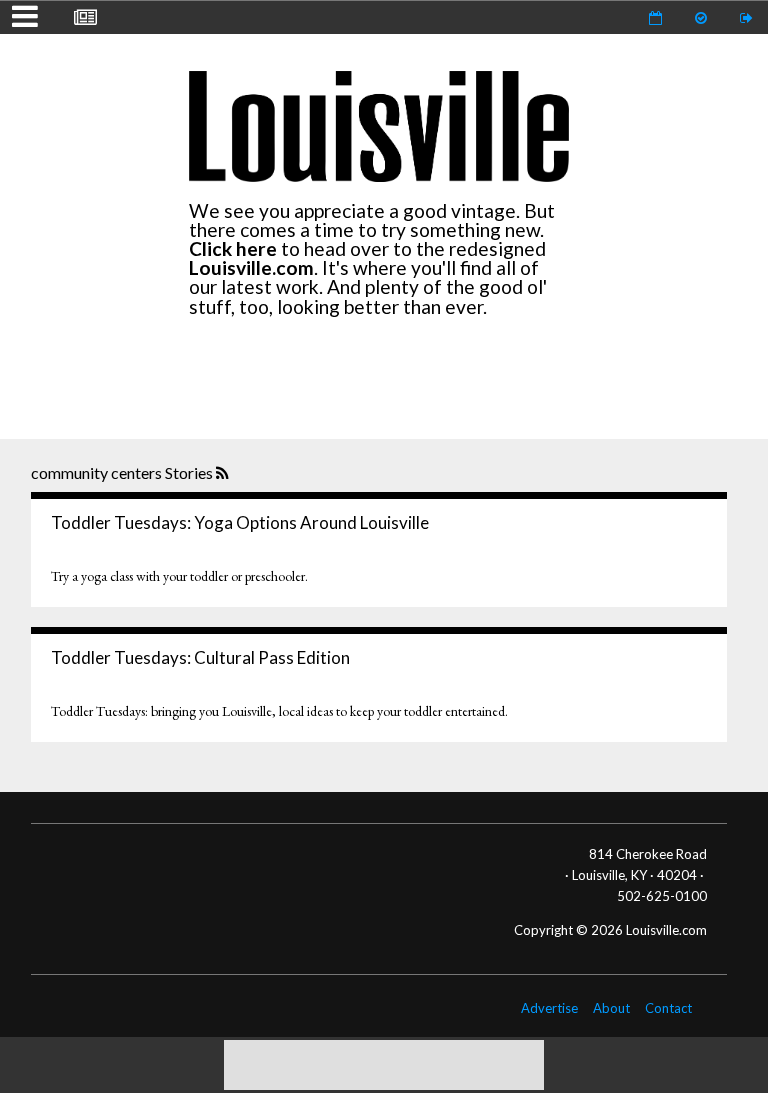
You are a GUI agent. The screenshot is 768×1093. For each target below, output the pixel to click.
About (611, 1008)
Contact (668, 1008)
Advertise (549, 1008)
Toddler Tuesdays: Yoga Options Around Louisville (240, 522)
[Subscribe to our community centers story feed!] (224, 474)
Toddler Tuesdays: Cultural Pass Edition (200, 657)
